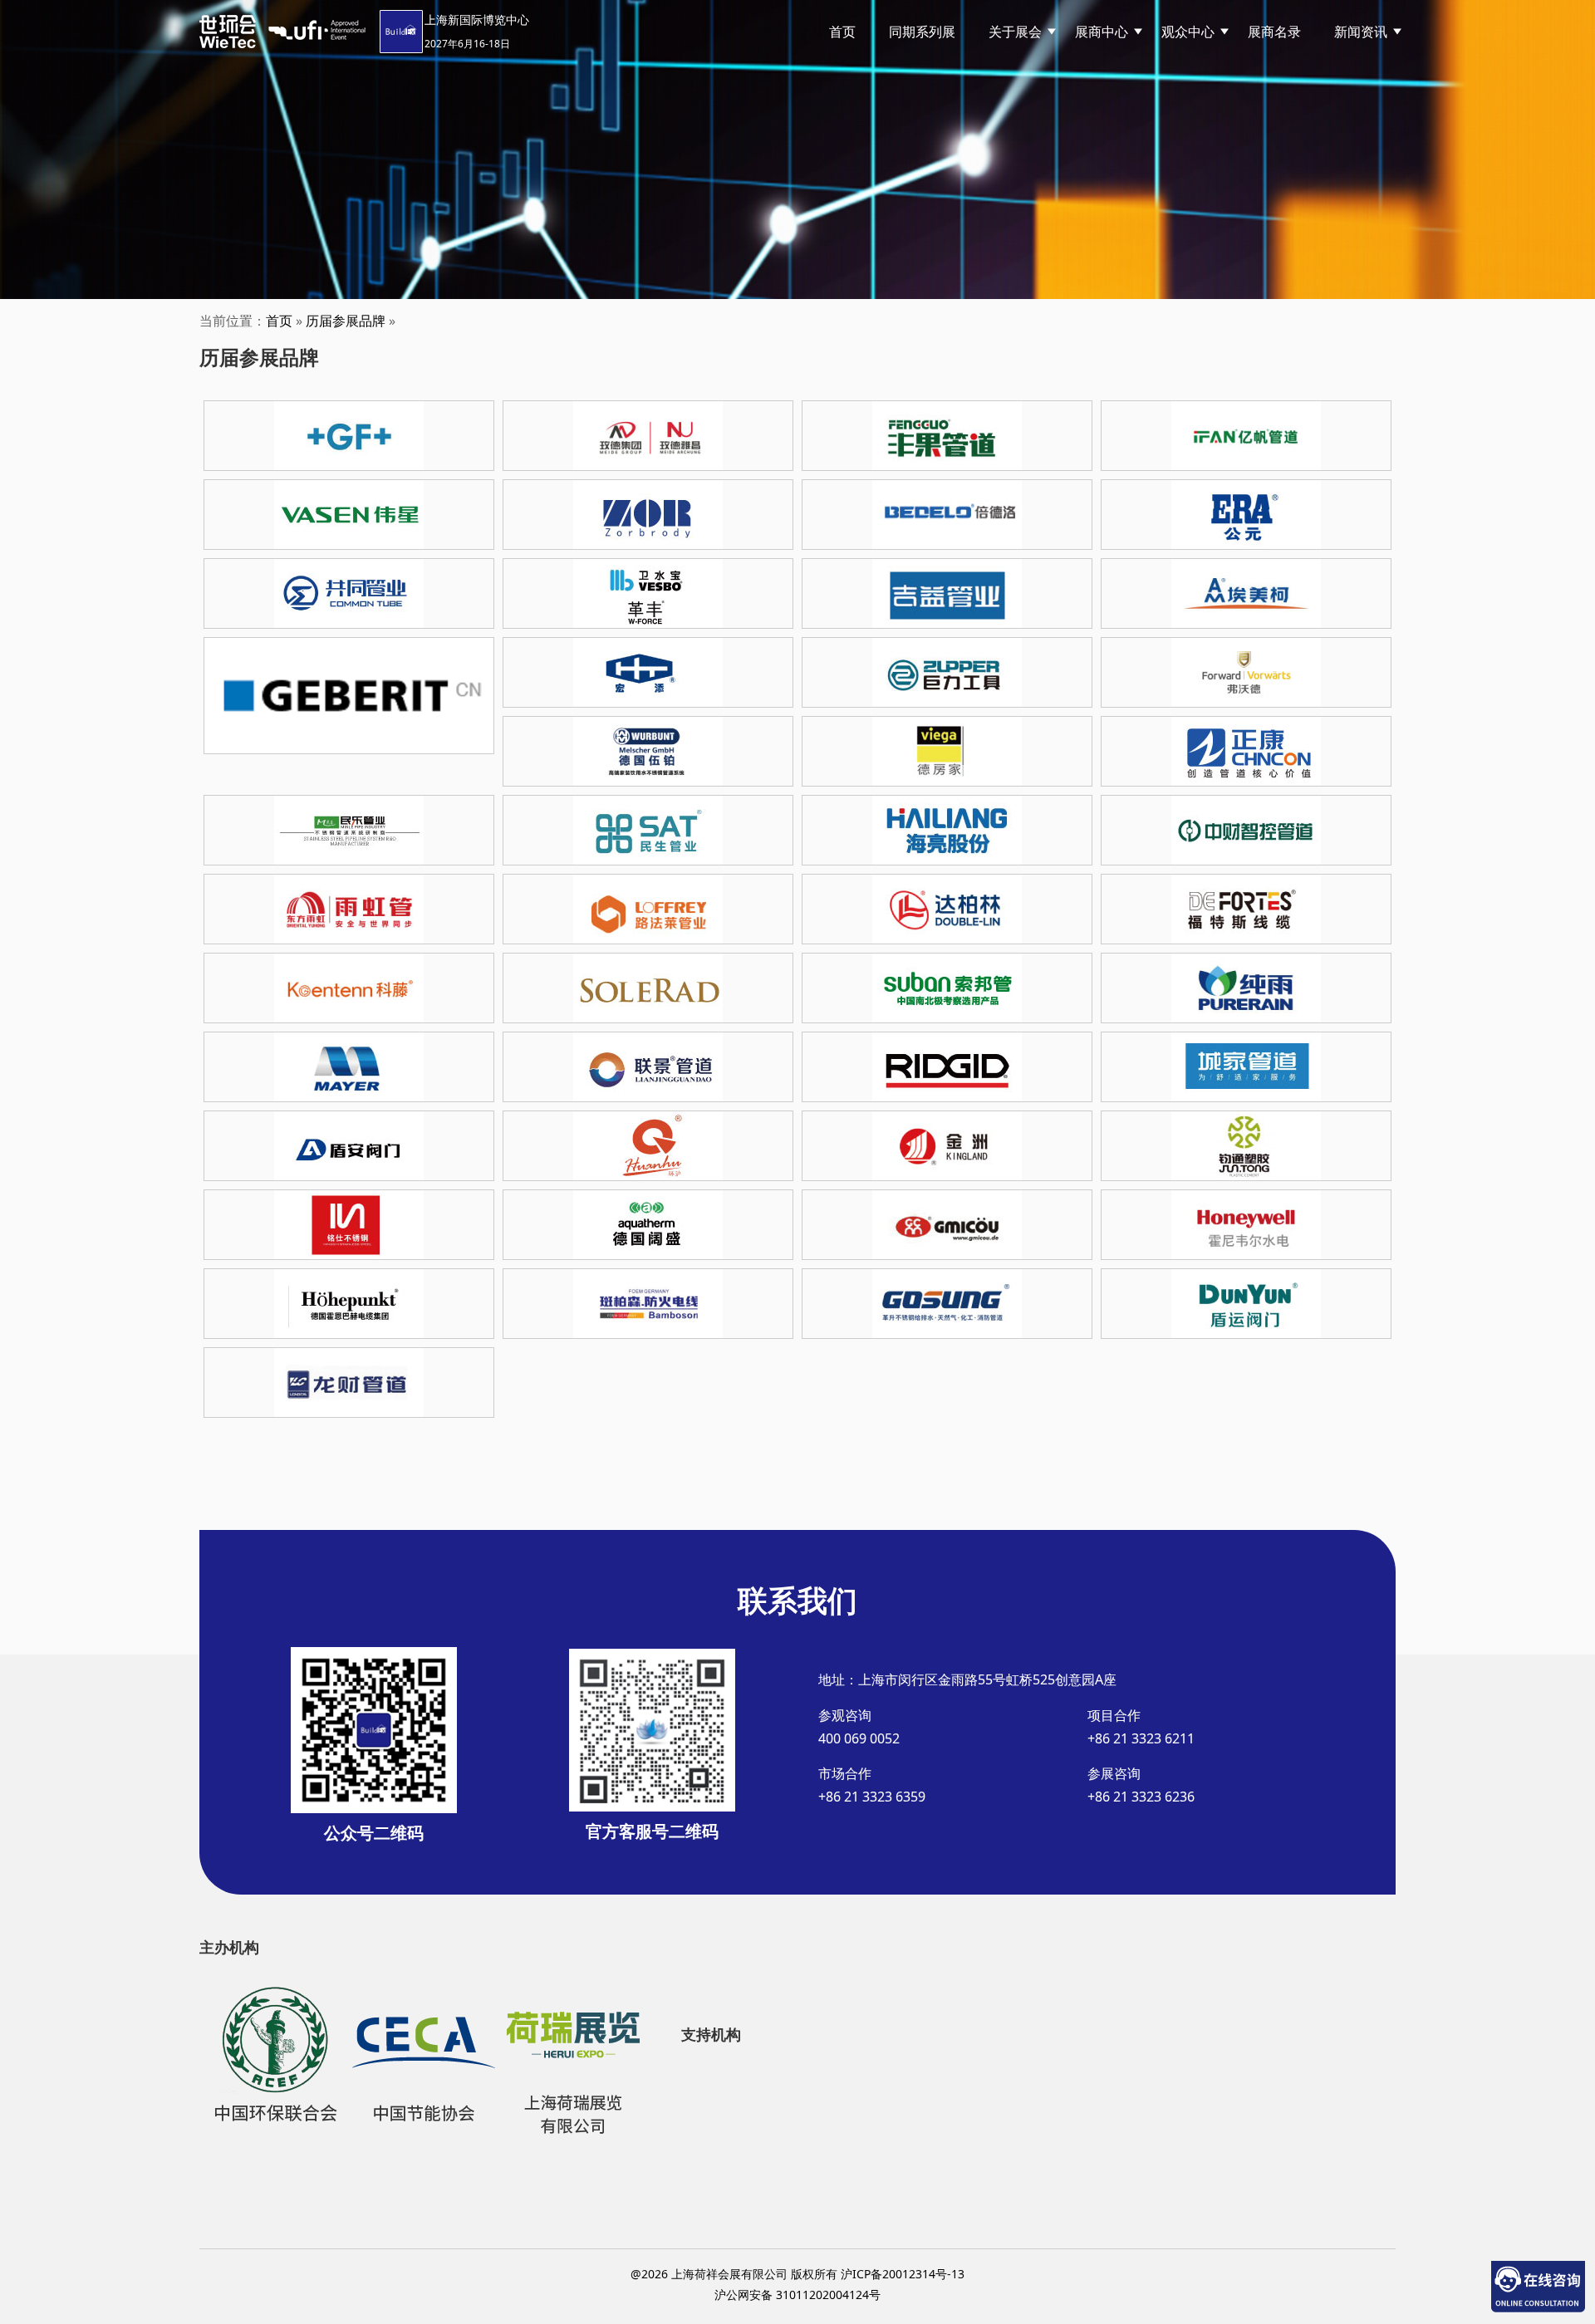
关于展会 (1015, 32)
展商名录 (1274, 32)
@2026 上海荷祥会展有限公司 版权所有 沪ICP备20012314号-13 (797, 2274)
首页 (842, 32)
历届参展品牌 (346, 321)
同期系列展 (922, 32)
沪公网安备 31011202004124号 (797, 2295)
